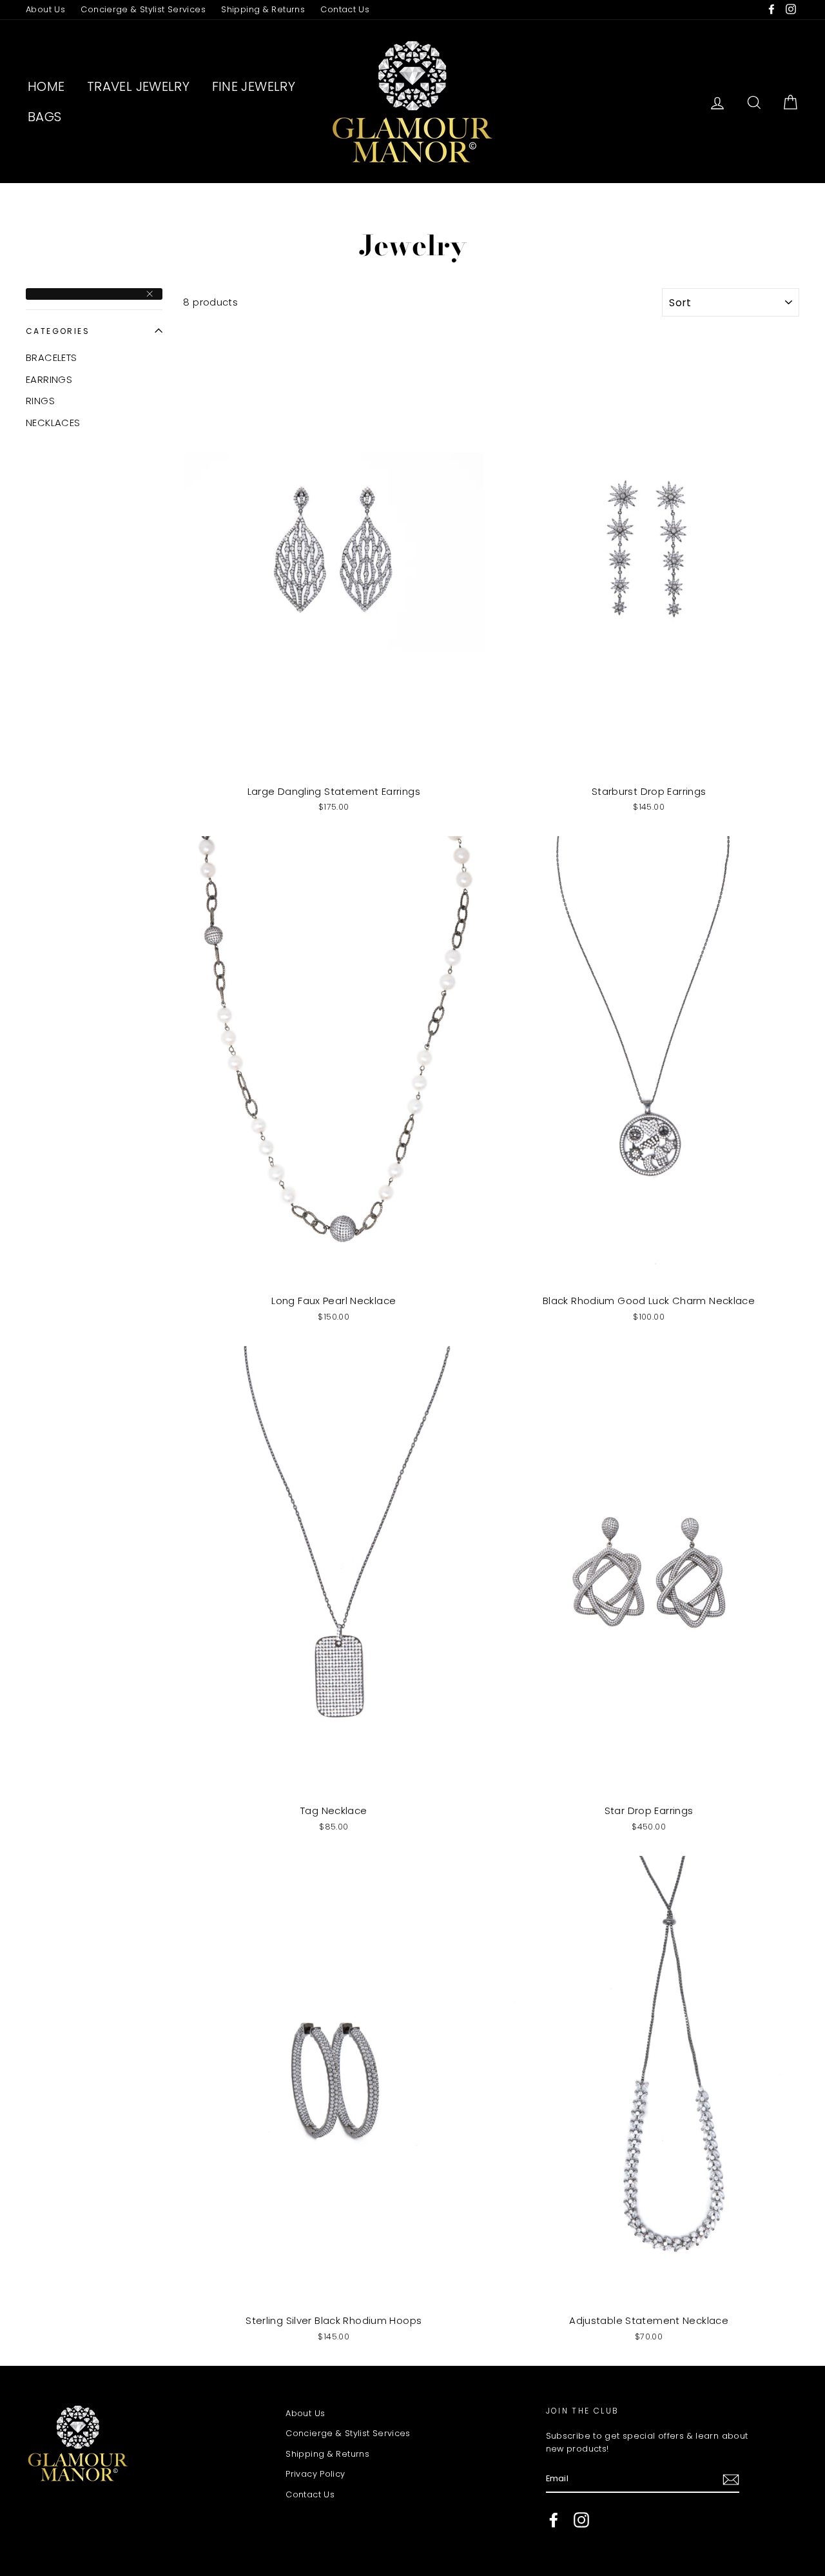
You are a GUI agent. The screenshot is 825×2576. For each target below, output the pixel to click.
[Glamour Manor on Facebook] (554, 2520)
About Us (45, 9)
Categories (58, 331)
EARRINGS (49, 379)
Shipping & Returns (263, 9)
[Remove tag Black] (94, 294)
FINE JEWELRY (254, 86)
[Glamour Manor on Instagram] (581, 2520)
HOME (46, 86)
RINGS (40, 401)
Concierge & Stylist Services (143, 9)
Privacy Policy (315, 2474)
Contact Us (345, 9)
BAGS (45, 117)
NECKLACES (53, 423)
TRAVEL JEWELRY (138, 86)
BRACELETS (51, 357)
